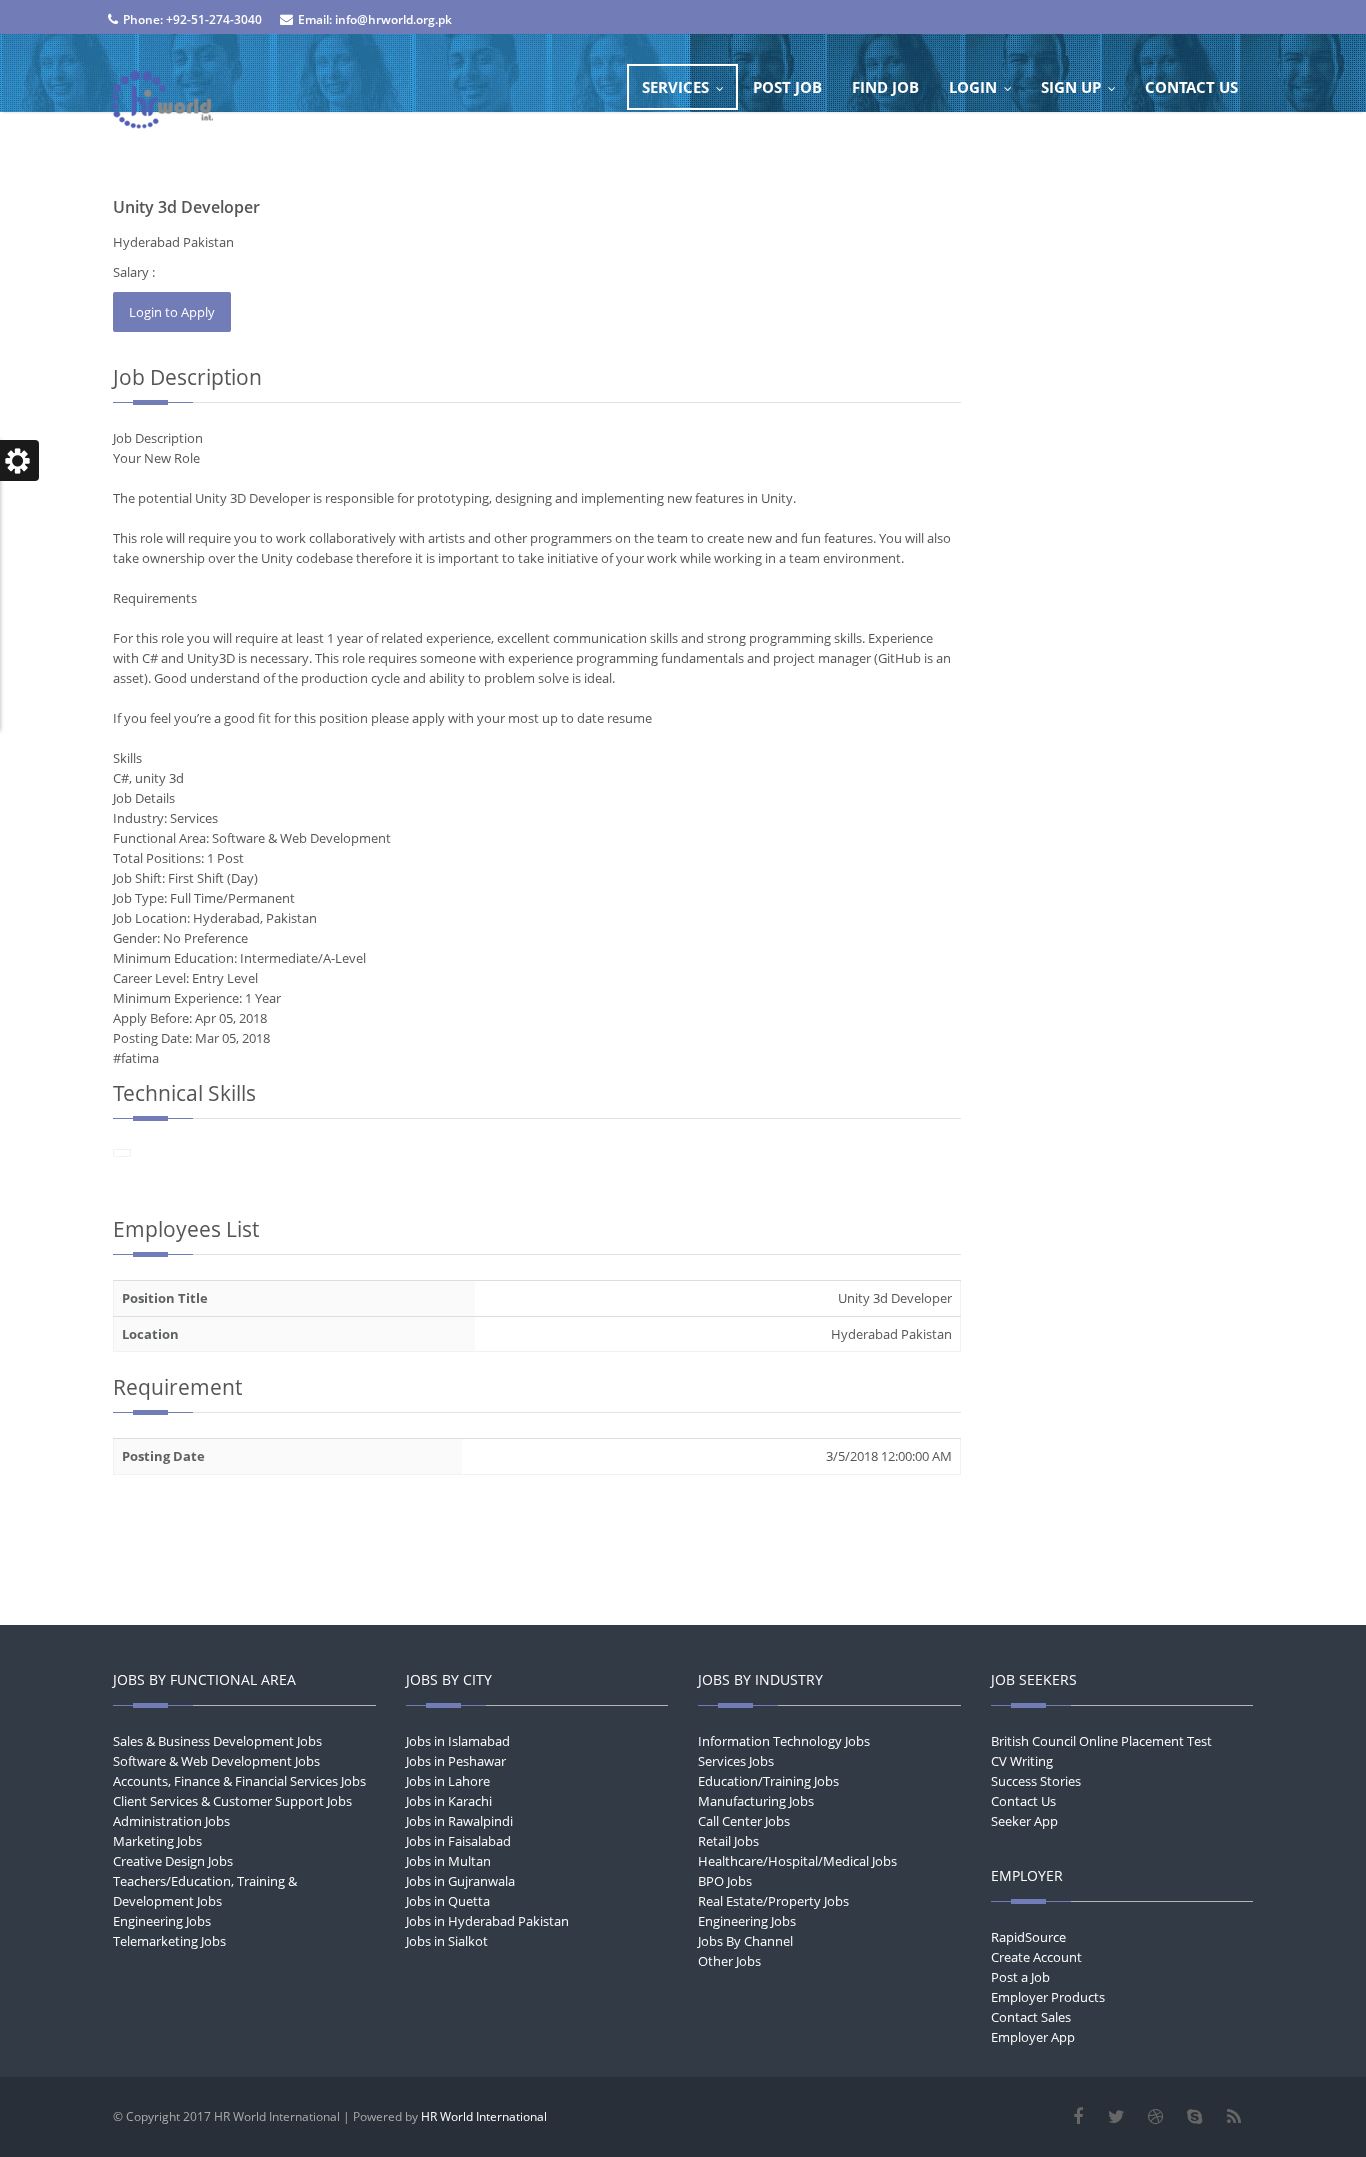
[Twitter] (1116, 2117)
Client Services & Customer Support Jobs (232, 1801)
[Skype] (1194, 2117)
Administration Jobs (171, 1821)
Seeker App (1024, 1821)
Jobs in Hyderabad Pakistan (487, 1921)
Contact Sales (1031, 2017)
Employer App (1033, 2037)
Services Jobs (736, 1761)
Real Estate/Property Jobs (773, 1901)
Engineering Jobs (162, 1921)
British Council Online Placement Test (1101, 1741)
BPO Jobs (725, 1881)
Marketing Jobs (157, 1841)
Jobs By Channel (745, 1941)
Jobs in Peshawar (456, 1761)
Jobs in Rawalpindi (459, 1821)
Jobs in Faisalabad (458, 1841)
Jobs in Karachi (449, 1801)
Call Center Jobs (744, 1821)
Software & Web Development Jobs (216, 1761)
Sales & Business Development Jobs (217, 1741)
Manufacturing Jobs (756, 1801)
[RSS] (1233, 2117)
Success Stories (1036, 1781)
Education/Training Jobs (768, 1781)
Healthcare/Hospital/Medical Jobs (797, 1861)
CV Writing (1022, 1761)
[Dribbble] (1155, 2117)
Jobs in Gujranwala (460, 1881)
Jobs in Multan (448, 1861)
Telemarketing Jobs (169, 1941)
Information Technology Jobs (784, 1741)
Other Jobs (729, 1961)
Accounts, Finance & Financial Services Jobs (239, 1781)
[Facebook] (1077, 2117)
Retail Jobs (728, 1841)
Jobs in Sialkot (447, 1941)
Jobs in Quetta (448, 1901)
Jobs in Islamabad (458, 1741)
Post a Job (1020, 1977)
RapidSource (1028, 1937)
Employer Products (1048, 1997)
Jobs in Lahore (448, 1781)
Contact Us (1023, 1801)
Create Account (1036, 1957)
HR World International (484, 2116)
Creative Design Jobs (173, 1861)
